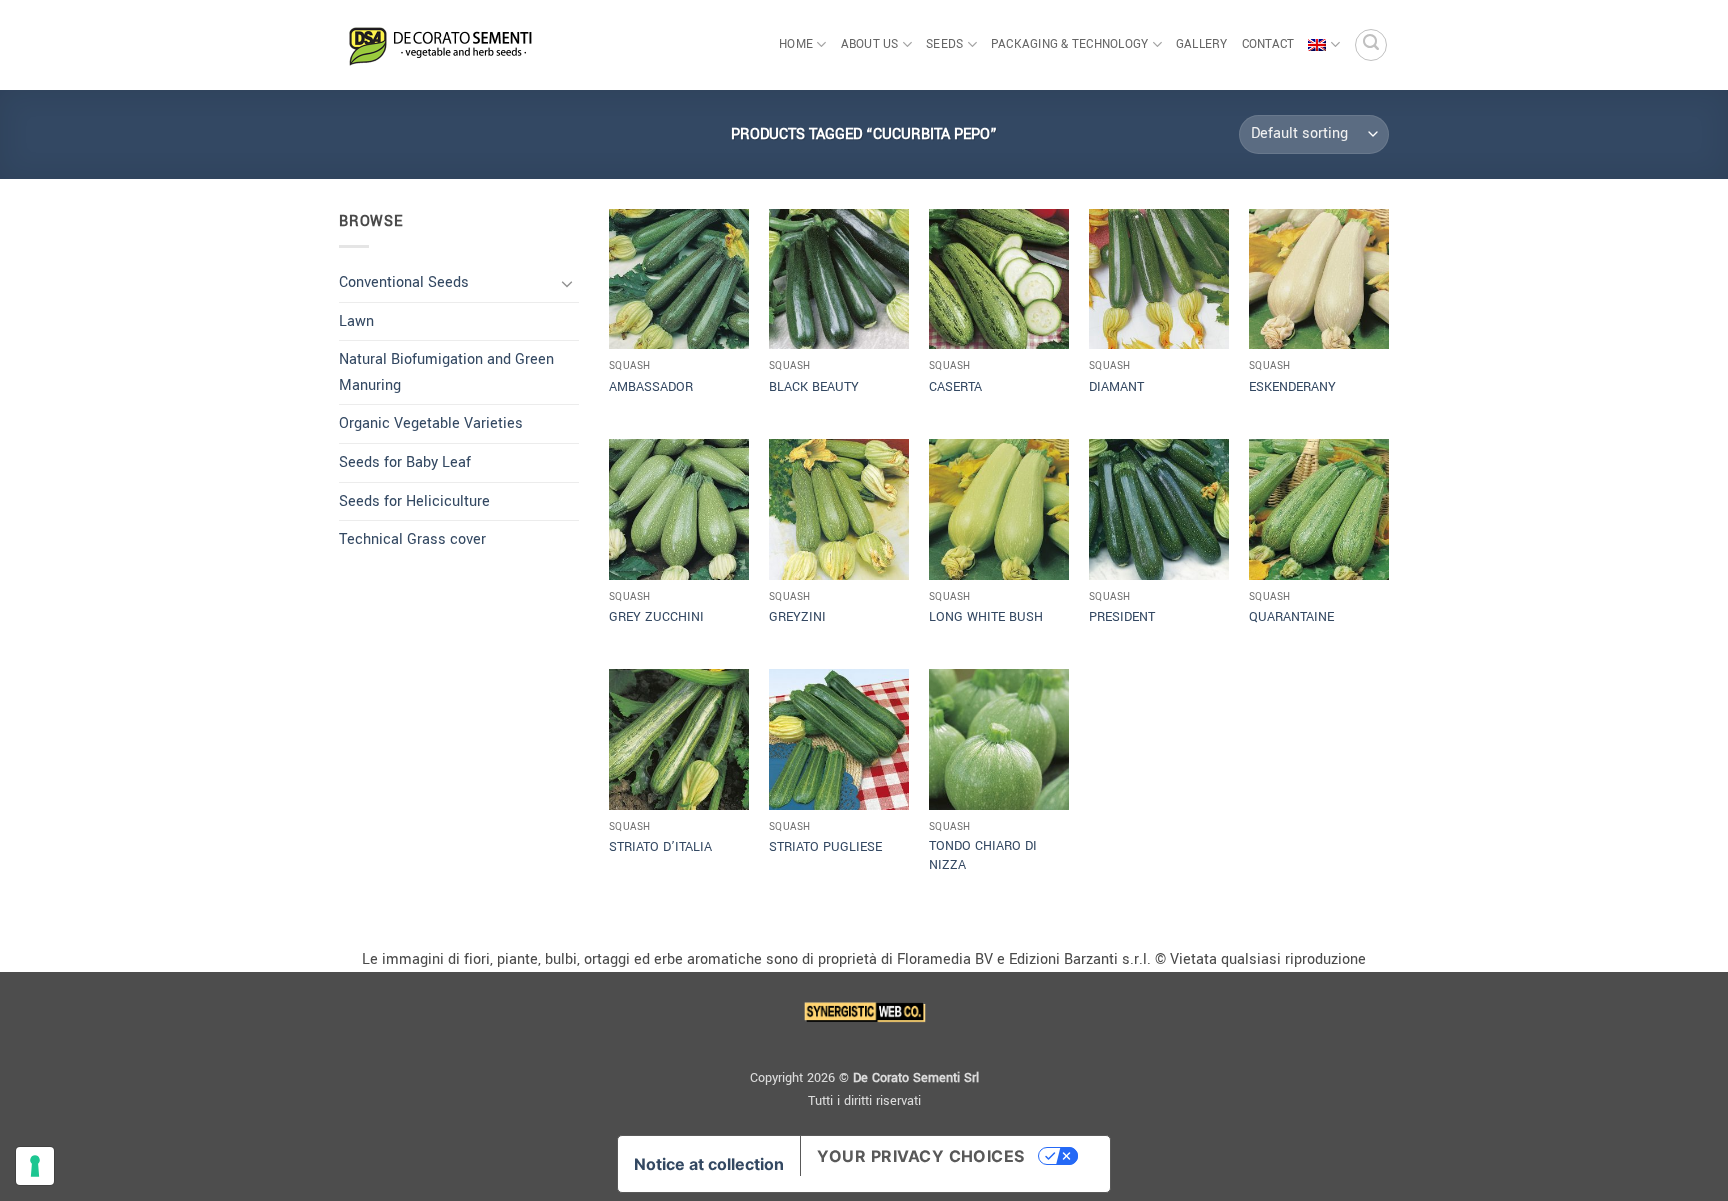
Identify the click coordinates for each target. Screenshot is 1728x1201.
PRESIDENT (1122, 617)
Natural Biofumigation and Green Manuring (446, 372)
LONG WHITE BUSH (986, 617)
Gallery (1202, 44)
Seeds (944, 44)
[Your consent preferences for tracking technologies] (35, 1166)
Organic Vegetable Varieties (431, 423)
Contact (1268, 44)
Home (796, 44)
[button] (1371, 45)
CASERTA (955, 387)
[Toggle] (567, 283)
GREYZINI (797, 617)
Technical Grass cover (412, 539)
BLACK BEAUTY (814, 387)
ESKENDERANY (1292, 387)
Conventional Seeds (404, 282)
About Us (870, 44)
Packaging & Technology (1070, 44)
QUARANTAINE (1291, 617)
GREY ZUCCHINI (656, 617)
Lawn (356, 321)
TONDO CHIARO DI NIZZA (983, 855)
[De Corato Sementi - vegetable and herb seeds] (439, 45)
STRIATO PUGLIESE (825, 847)
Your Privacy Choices (921, 1156)
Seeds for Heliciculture (414, 501)
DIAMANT (1116, 387)
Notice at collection (709, 1164)
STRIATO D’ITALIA (660, 847)
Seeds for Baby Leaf (405, 462)
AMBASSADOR (651, 387)
